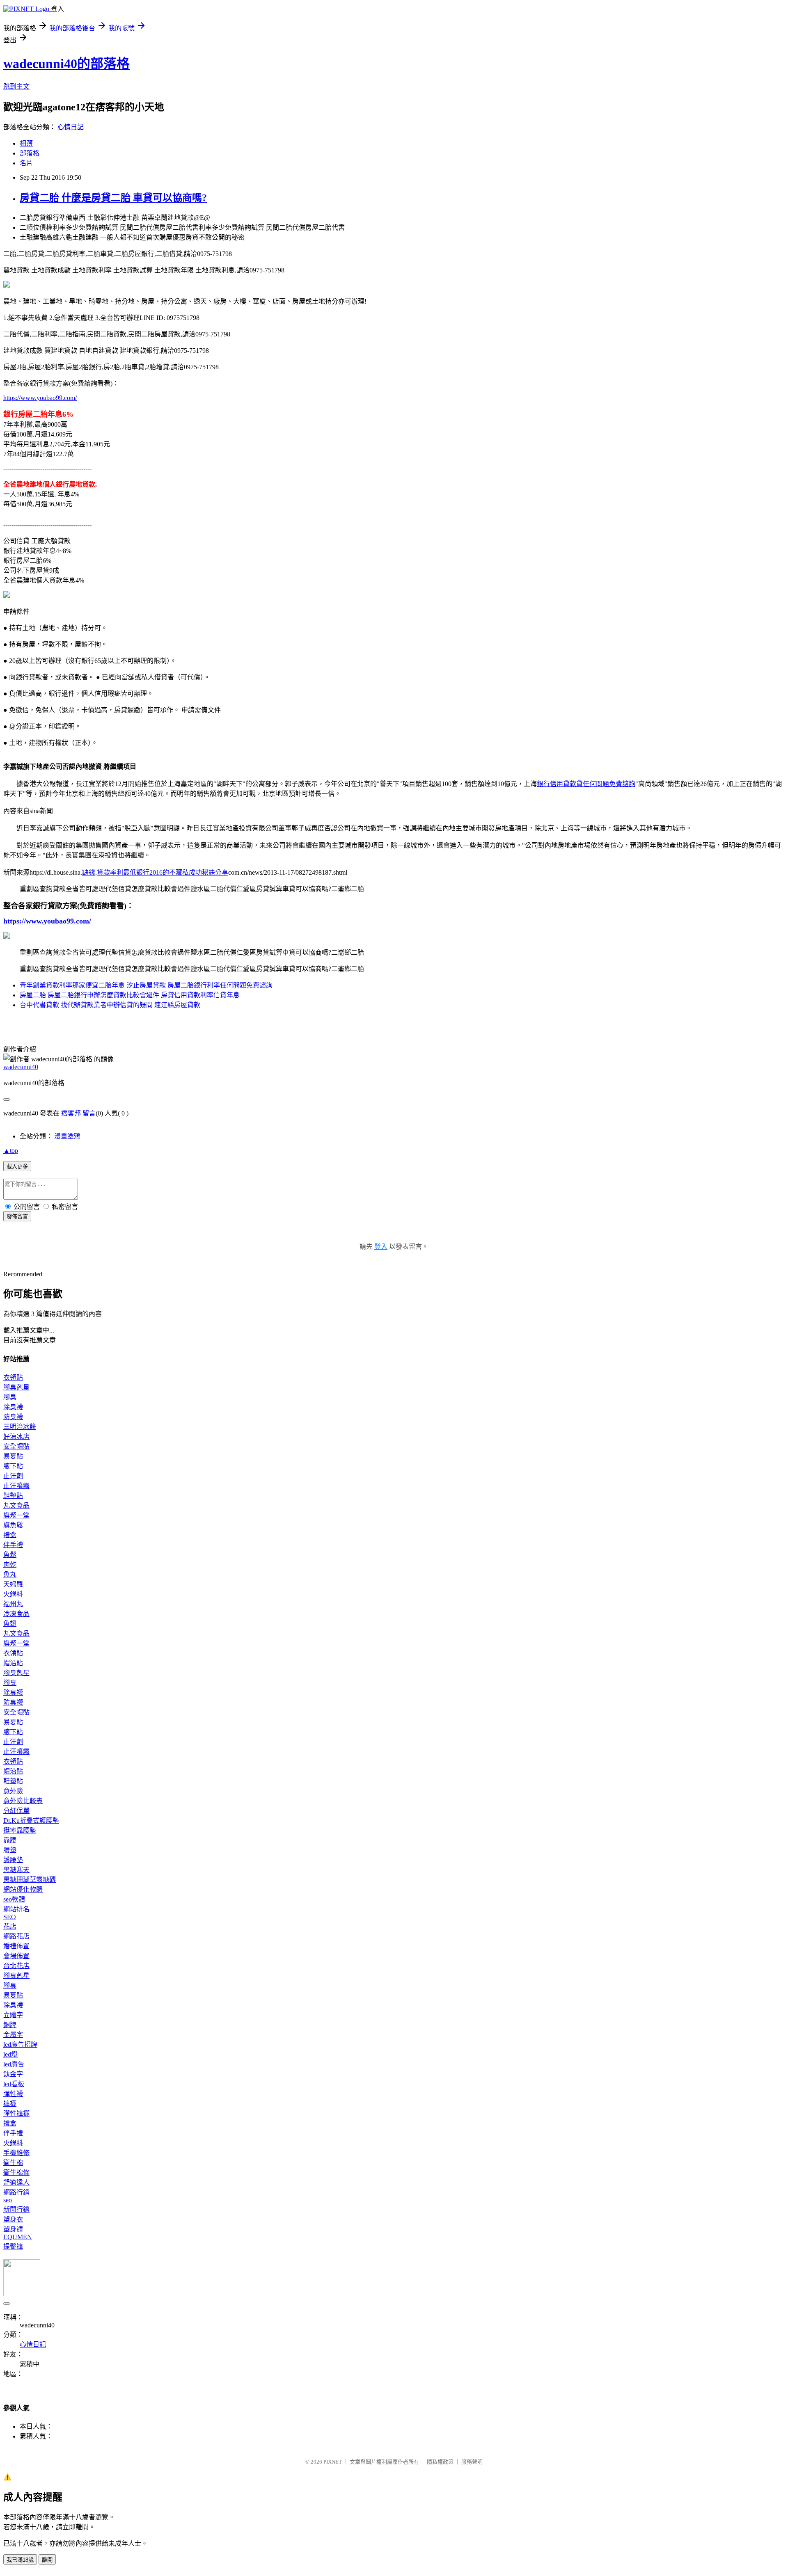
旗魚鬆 (13, 1525)
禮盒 (10, 1535)
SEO (10, 1917)
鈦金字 (13, 2074)
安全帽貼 (16, 1446)
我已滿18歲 (20, 2560)
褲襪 (10, 2104)
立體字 (13, 2015)
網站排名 (16, 1909)
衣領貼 (13, 1377)
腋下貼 (13, 1466)
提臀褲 (13, 2246)
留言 (89, 1113)
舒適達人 (16, 2182)
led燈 (10, 2054)
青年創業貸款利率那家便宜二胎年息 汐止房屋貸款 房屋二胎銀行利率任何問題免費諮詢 (146, 985)
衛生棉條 (16, 2173)
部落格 (30, 153)
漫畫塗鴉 (67, 1136)
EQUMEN (18, 2237)
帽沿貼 (13, 1663)
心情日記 (71, 127)
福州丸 (13, 1604)
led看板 (14, 2084)
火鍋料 (13, 1594)
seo (8, 2200)
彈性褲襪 (16, 2113)
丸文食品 (16, 1505)
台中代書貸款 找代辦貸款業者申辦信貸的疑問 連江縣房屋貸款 (110, 1005)
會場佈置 (16, 1956)
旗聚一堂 (16, 1515)
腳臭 (10, 1397)
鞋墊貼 (13, 1496)
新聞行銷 (16, 2209)
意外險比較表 (23, 1801)
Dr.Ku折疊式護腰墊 (31, 1821)
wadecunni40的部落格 (66, 64)
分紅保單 (16, 1811)
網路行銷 (16, 2192)
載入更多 (17, 1167)
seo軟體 (14, 1899)
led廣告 (14, 2064)
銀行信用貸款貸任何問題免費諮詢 (586, 784)
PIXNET (333, 2462)
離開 (47, 2560)
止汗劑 (13, 1476)
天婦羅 (13, 1584)
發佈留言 (17, 1217)
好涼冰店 (16, 1437)
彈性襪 (13, 2094)
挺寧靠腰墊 (20, 1830)
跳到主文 (16, 86)
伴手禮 (13, 1545)
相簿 (26, 143)
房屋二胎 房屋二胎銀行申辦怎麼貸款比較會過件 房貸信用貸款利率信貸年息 (130, 995)
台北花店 (16, 1966)
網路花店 (16, 1936)
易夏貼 (13, 1456)
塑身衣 (13, 2219)
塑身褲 (13, 2229)
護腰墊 (13, 1860)
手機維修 (16, 2153)
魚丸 (10, 1574)
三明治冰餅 (20, 1427)
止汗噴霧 (16, 1486)
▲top (11, 1151)
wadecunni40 (21, 1067)
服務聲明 (472, 2462)
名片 (26, 163)
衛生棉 (13, 2163)
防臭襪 (13, 1417)
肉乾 (10, 1565)
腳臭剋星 (16, 1387)
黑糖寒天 (16, 1870)
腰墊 (10, 1850)
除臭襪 (13, 1407)
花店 (10, 1926)
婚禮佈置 (16, 1946)
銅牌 (10, 2025)
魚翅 (10, 1624)
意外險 (13, 1791)
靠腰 (10, 1840)
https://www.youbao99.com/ (40, 398)
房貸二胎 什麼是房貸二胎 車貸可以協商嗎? (113, 198)
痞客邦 (71, 1113)
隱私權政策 (440, 2462)
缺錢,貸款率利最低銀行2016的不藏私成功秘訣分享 (155, 872)
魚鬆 (10, 1555)
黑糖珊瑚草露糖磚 (30, 1880)
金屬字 (13, 2035)
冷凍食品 (16, 1614)
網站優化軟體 (23, 1889)
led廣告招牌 (20, 2045)
